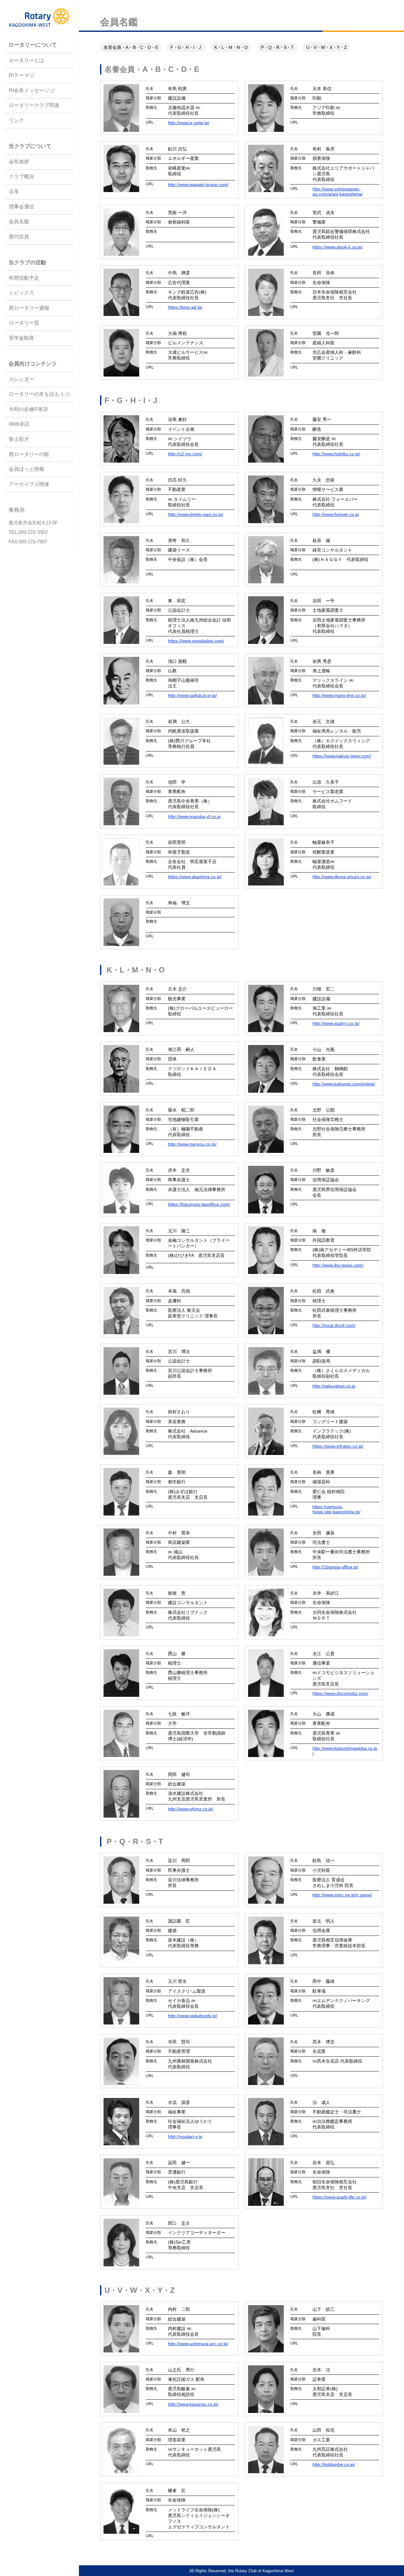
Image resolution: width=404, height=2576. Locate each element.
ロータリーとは (27, 60)
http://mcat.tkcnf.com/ (334, 1325)
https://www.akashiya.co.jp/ (195, 877)
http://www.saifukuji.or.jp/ (192, 695)
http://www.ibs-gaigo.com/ (338, 1265)
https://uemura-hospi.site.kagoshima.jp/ (336, 1509)
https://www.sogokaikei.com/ (196, 641)
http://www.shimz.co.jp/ (191, 1809)
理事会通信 (21, 207)
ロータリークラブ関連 (34, 105)
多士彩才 (19, 439)
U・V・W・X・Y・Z (327, 47)
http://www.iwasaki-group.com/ (198, 184)
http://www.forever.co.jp (336, 514)
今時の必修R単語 (28, 409)
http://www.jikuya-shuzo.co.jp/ (342, 877)
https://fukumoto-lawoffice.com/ (199, 1204)
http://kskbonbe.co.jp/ (334, 2464)
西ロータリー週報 (29, 308)
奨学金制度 (21, 338)
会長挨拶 (19, 162)
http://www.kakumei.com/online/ (344, 1084)
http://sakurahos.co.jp (334, 1386)
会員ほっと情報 (27, 469)
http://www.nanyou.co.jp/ (192, 1144)
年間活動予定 (24, 278)
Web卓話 (19, 424)
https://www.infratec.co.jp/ (338, 1446)
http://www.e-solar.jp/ (189, 123)
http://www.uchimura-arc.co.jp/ (198, 2344)
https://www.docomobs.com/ (340, 1693)
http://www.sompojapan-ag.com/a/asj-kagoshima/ (338, 191)
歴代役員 (19, 237)
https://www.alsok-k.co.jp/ (338, 247)
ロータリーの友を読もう (37, 394)
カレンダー (21, 379)
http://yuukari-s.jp (185, 2136)
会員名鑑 (19, 222)
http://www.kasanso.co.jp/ (193, 2404)
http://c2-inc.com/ (185, 454)
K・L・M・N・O (231, 47)
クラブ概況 (21, 177)
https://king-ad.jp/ (185, 307)
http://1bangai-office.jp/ (335, 1567)
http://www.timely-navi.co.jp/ (196, 514)
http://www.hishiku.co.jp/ (336, 454)
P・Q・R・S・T (277, 47)
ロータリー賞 (24, 323)
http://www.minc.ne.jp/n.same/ (342, 1895)
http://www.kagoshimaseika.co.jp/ (345, 1751)
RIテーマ (19, 75)
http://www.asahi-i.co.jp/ (336, 1023)
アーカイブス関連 (29, 484)
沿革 (14, 192)
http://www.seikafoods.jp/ (193, 2016)
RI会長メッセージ (29, 90)
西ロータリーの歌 (29, 454)
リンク (16, 120)
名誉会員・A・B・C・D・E (131, 47)
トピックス (21, 293)
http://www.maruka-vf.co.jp (194, 816)
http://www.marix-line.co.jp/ (339, 695)
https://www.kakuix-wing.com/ (342, 756)
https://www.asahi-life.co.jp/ (339, 2197)
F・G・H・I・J (186, 47)
